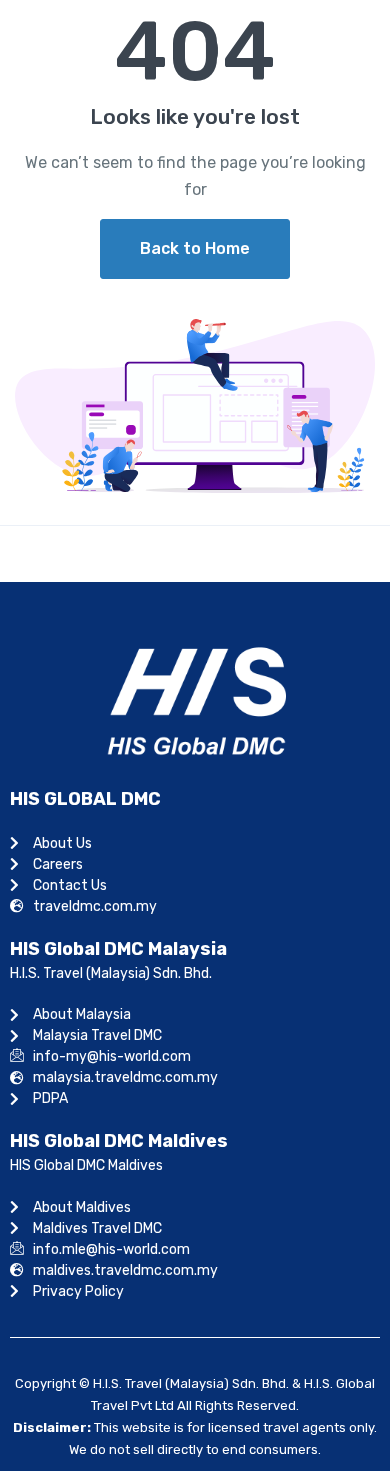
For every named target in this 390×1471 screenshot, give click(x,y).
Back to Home (195, 248)
